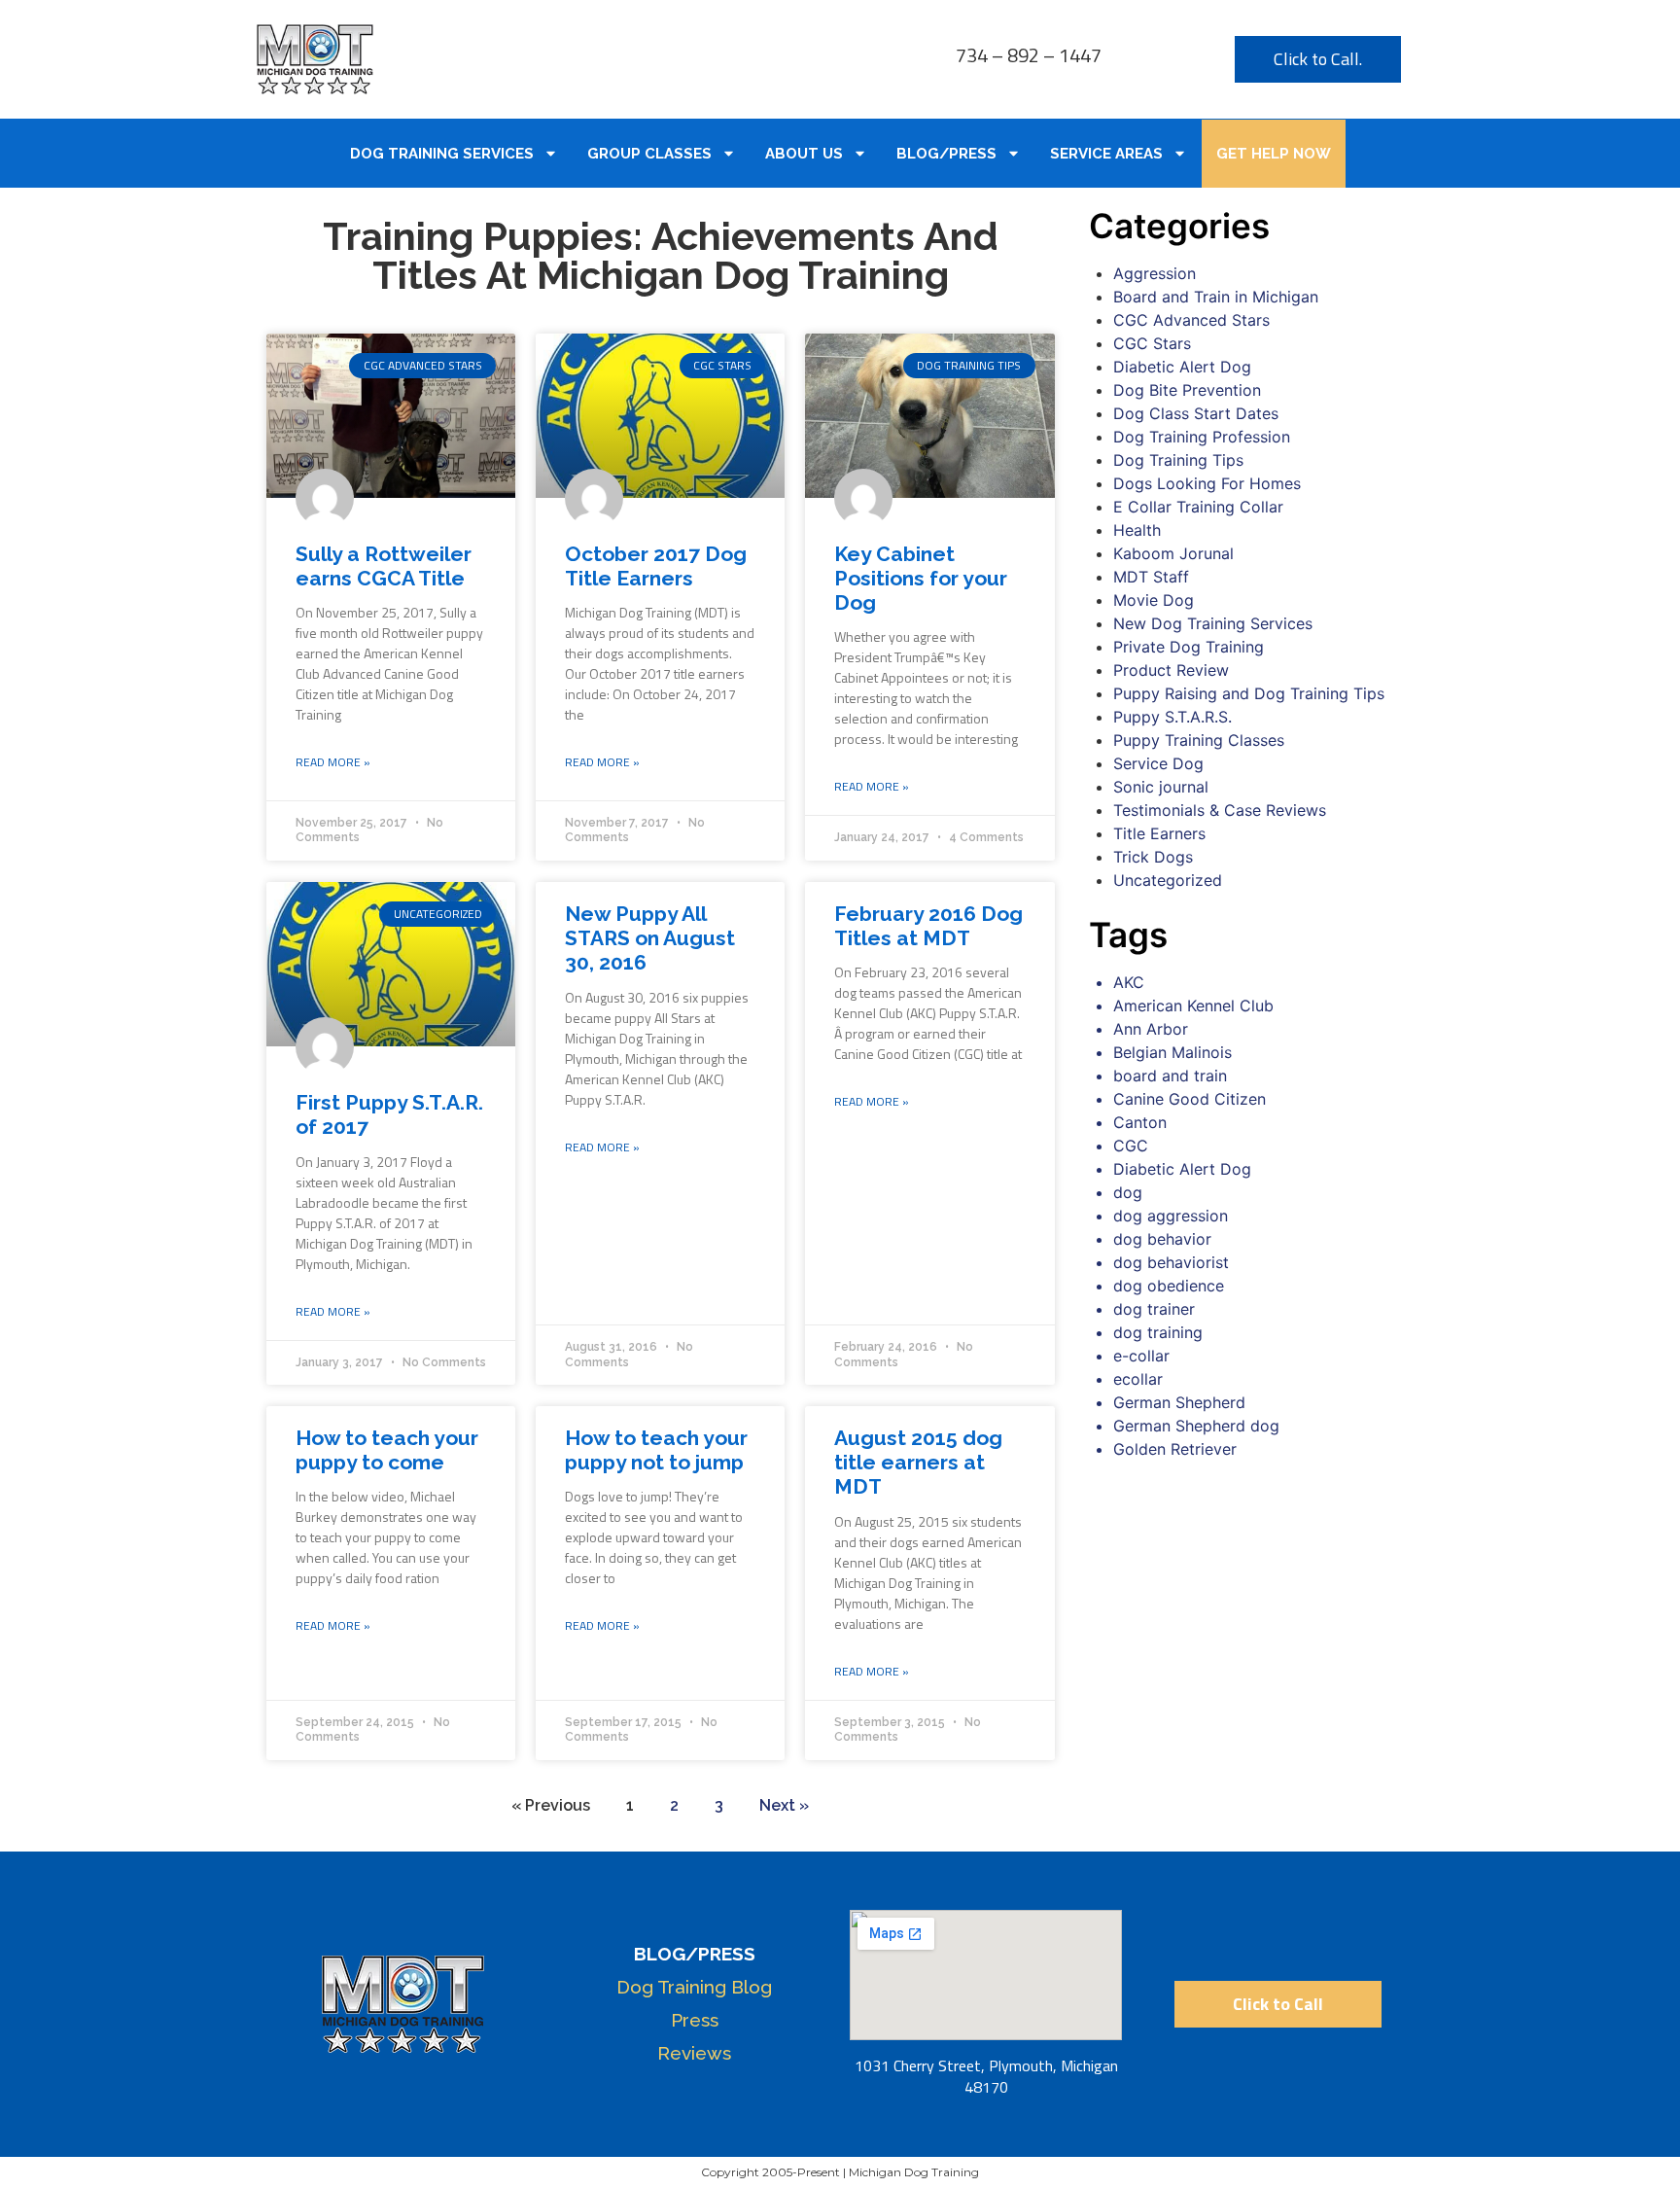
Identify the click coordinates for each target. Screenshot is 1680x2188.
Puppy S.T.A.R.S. (1172, 717)
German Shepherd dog (1196, 1426)
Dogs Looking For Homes (1207, 483)
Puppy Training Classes (1199, 740)
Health (1137, 530)
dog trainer (1154, 1309)
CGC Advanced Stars (1191, 320)
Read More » (333, 762)
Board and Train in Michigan (1216, 297)
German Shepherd (1179, 1402)
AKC (1129, 982)
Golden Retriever (1175, 1449)
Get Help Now (1274, 154)
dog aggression (1171, 1216)
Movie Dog (1154, 600)
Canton (1140, 1122)
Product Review (1171, 670)
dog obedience (1169, 1286)
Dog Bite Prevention (1187, 390)
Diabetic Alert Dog (1182, 367)
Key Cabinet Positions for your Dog (921, 578)
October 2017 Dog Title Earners (656, 566)
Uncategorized (1168, 880)
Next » (784, 1805)
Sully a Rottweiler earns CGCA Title (384, 566)
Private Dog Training (1189, 647)
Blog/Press (946, 154)
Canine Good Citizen (1190, 1099)
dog (1128, 1192)
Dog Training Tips (1178, 460)
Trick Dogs (1153, 857)
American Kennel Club (1193, 1006)
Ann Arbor (1151, 1029)
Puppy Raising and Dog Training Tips (1249, 693)
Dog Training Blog (694, 1987)
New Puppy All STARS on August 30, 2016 (650, 938)
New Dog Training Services (1213, 623)
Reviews (694, 2053)
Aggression (1155, 273)
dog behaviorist (1171, 1262)
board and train (1170, 1076)
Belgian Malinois (1172, 1052)
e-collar (1141, 1356)
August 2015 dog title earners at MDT (918, 1462)
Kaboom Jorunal (1173, 553)
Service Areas (1106, 154)
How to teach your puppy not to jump (656, 1450)
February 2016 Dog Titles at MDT (928, 926)
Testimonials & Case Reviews (1220, 810)
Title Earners (1159, 833)
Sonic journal (1161, 787)
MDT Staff (1151, 577)
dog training (1158, 1332)
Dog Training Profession (1202, 437)
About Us (804, 154)
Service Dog (1158, 763)
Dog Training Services (442, 154)
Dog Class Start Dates (1196, 413)
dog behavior (1162, 1239)
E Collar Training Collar (1198, 507)
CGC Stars (1152, 343)
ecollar (1138, 1379)
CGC (1131, 1146)
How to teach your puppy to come (387, 1450)
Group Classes (649, 154)
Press (695, 2020)
